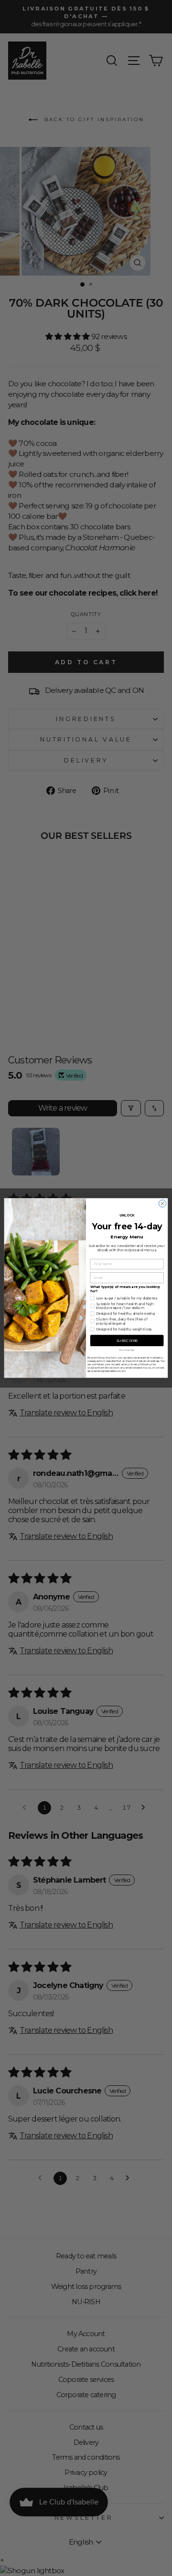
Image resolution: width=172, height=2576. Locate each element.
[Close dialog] (162, 1203)
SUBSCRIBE (127, 1340)
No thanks (127, 1350)
